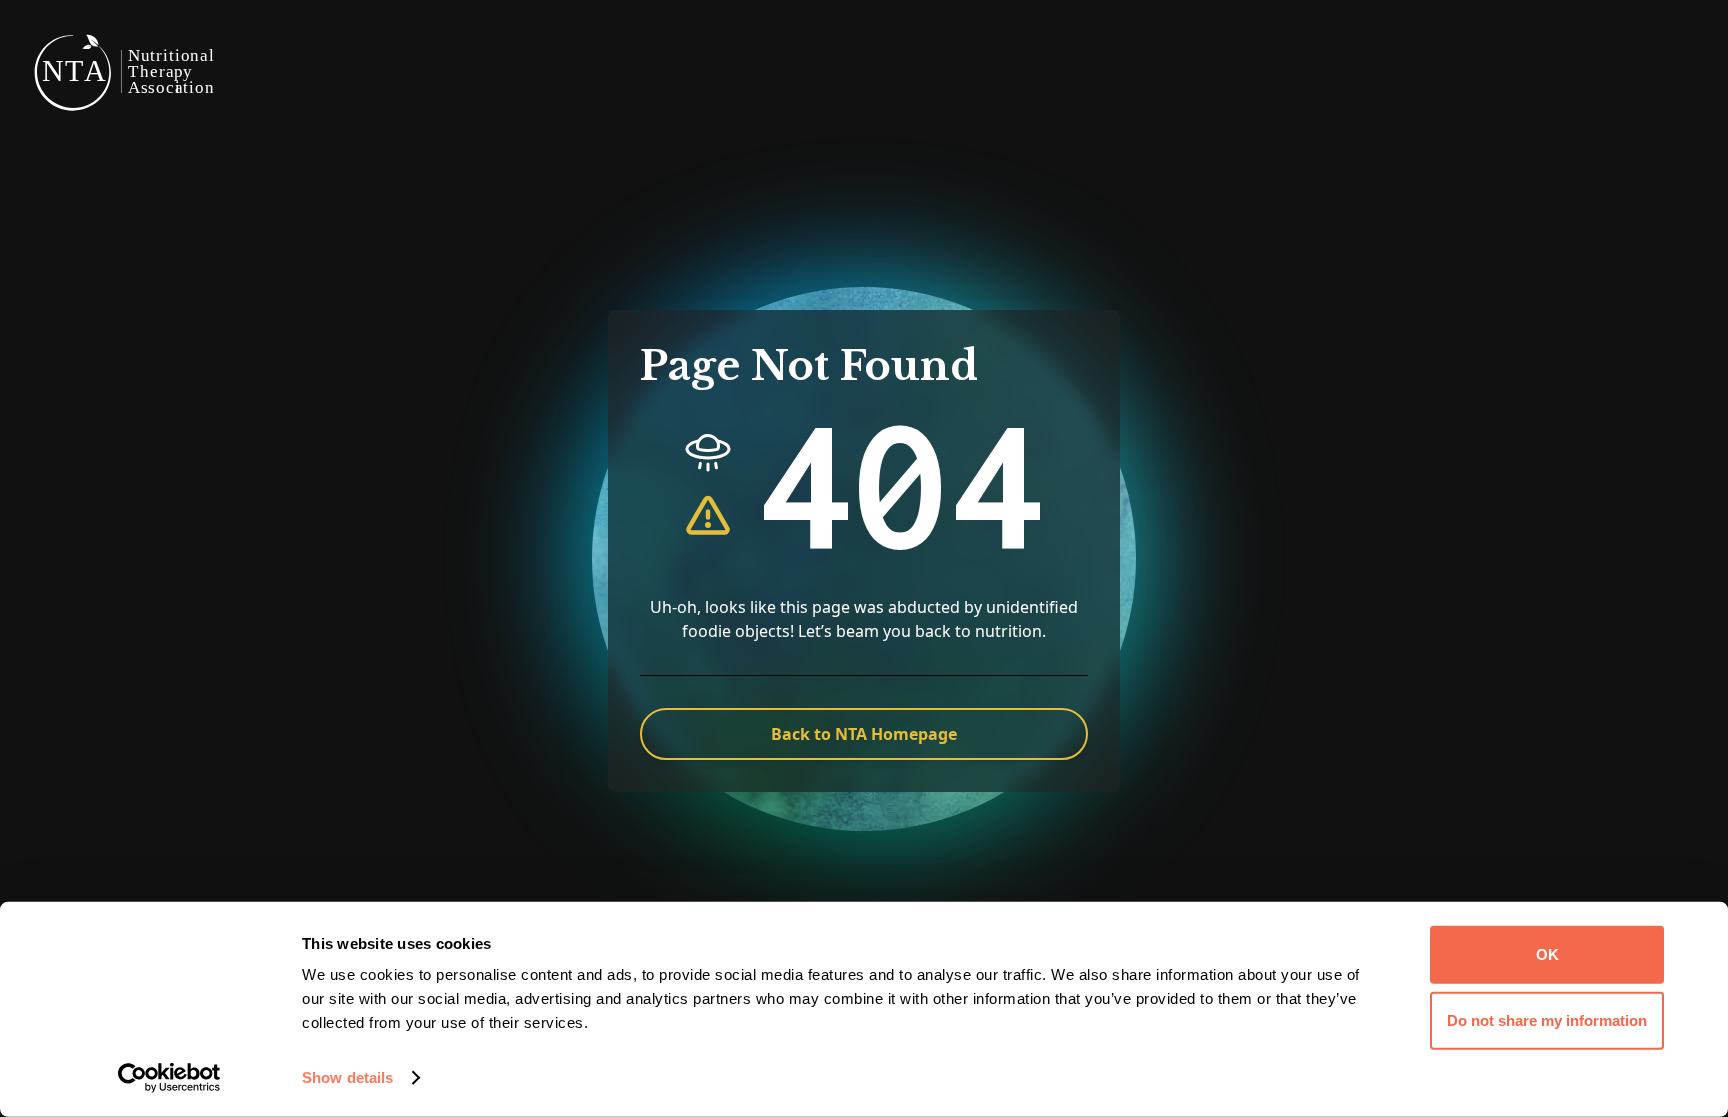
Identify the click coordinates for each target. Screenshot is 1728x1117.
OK (1547, 954)
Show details (347, 1077)
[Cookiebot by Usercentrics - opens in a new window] (169, 1078)
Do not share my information (1547, 1019)
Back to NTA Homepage (864, 734)
